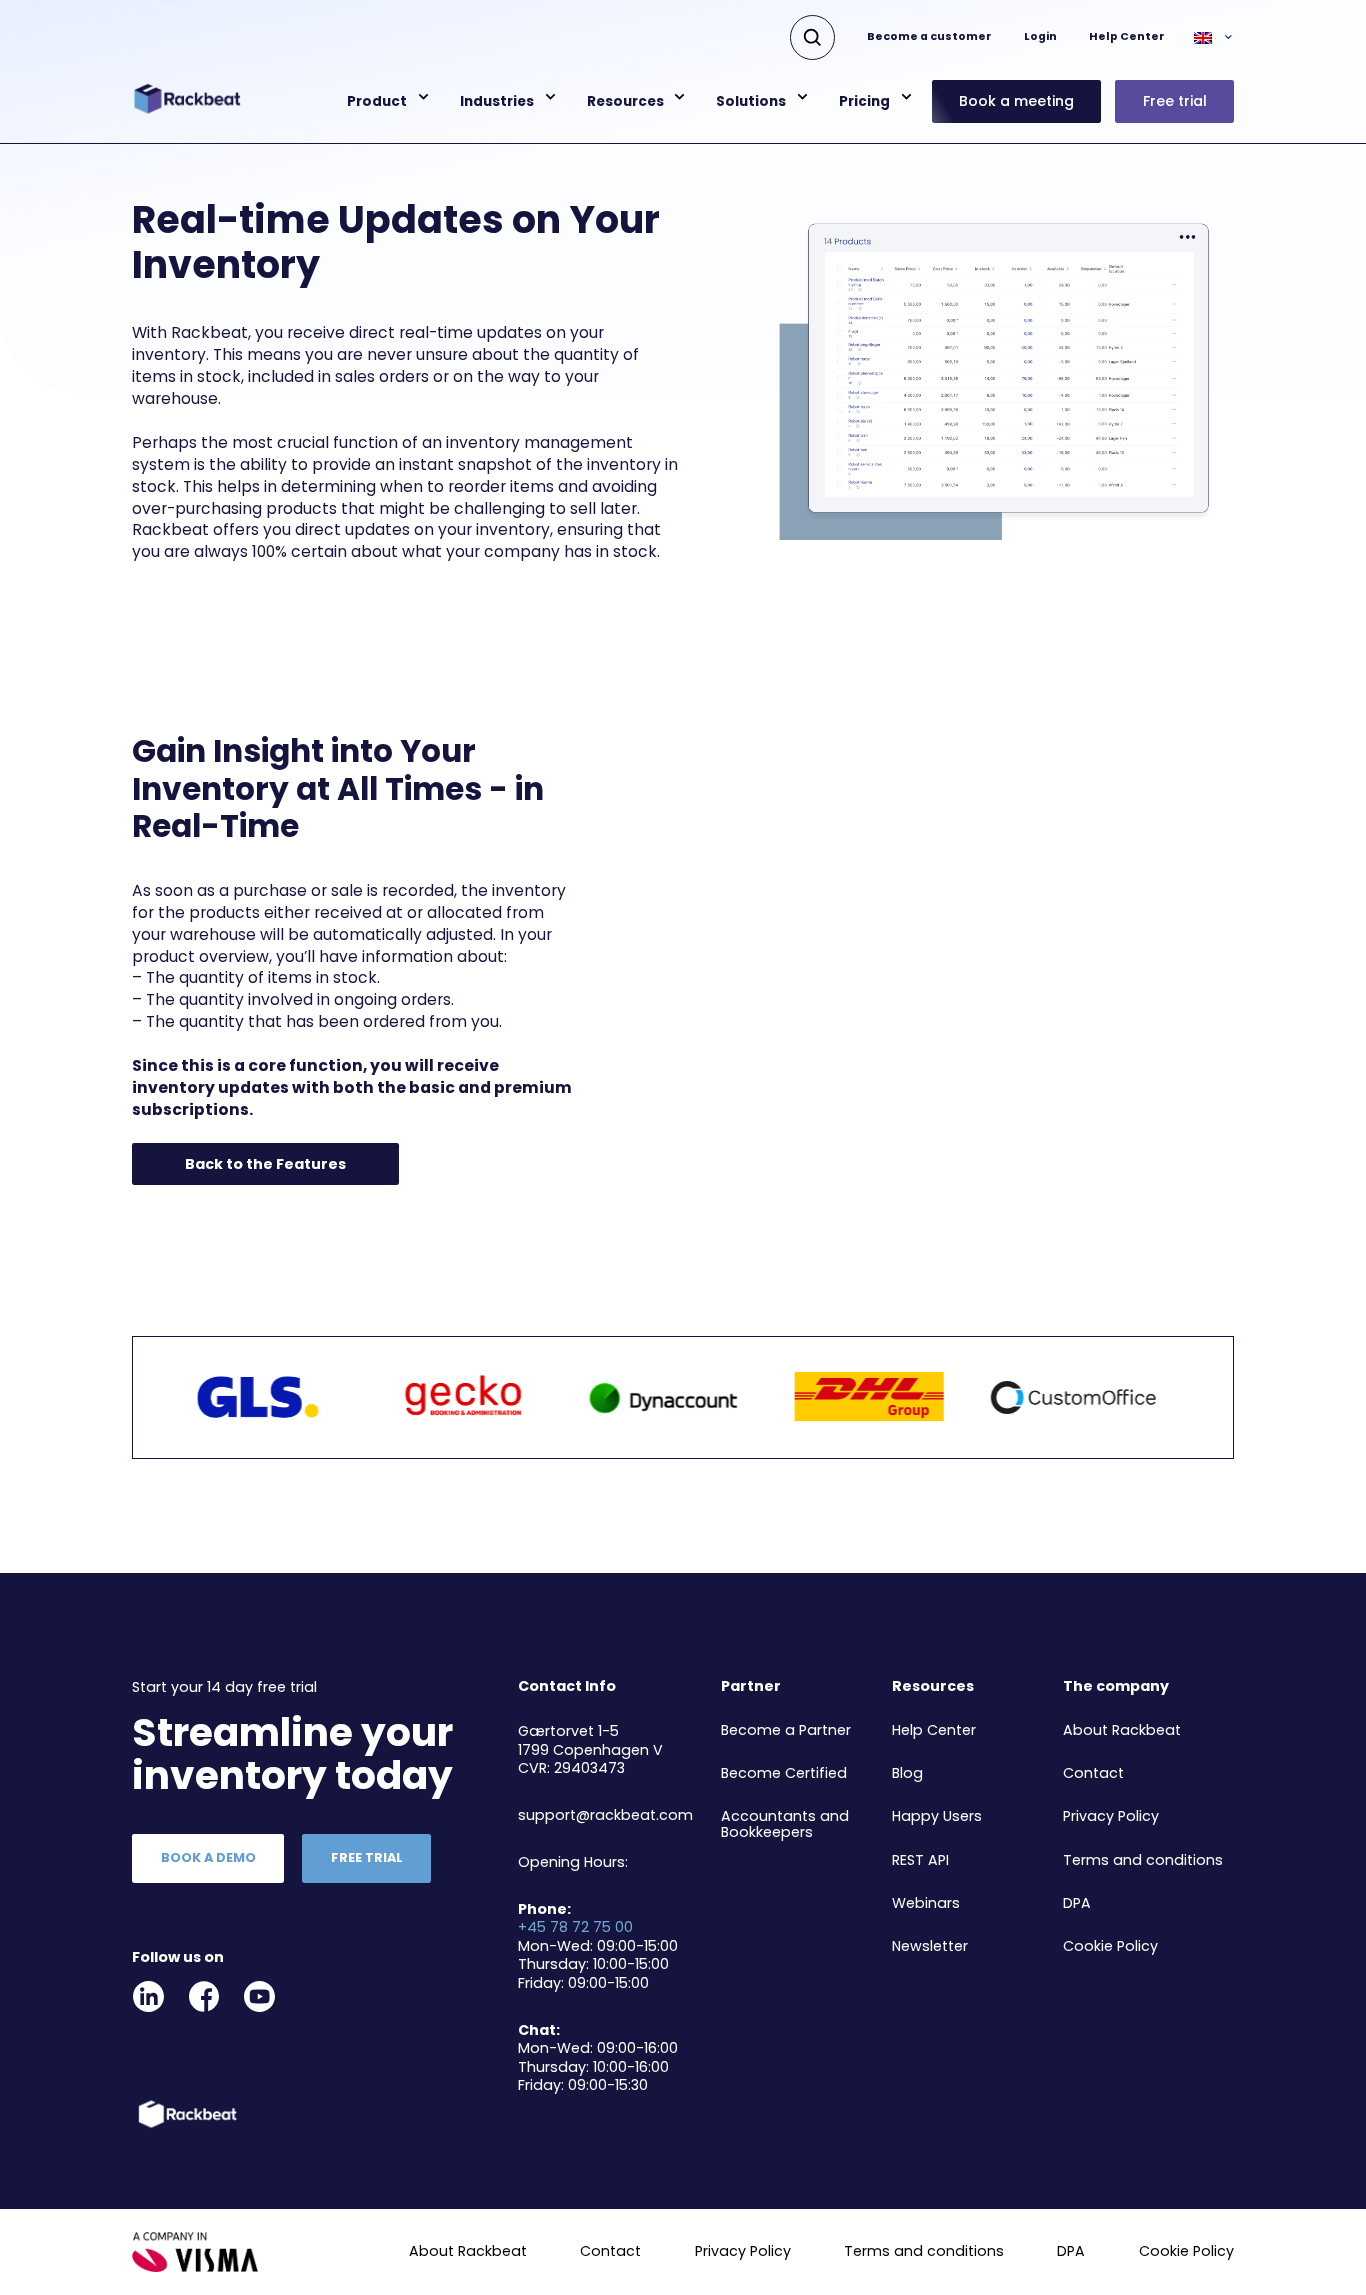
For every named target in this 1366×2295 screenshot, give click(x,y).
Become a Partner (786, 1730)
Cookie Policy (1110, 1946)
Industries (497, 101)
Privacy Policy (1111, 1816)
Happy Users (937, 1816)
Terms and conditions (1143, 1860)
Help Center (1127, 36)
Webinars (926, 1903)
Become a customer (929, 36)
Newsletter (930, 1946)
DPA (1077, 1903)
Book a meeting (1016, 101)
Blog (907, 1773)
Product (377, 101)
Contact (1093, 1773)
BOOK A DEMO (208, 1857)
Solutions (751, 101)
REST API (920, 1860)
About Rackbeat (1122, 1730)
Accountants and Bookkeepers (785, 1824)
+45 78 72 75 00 (575, 1927)
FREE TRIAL (367, 1857)
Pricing (864, 101)
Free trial (1175, 101)
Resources (625, 101)
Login (1040, 36)
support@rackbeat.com (605, 1815)
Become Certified (784, 1773)
